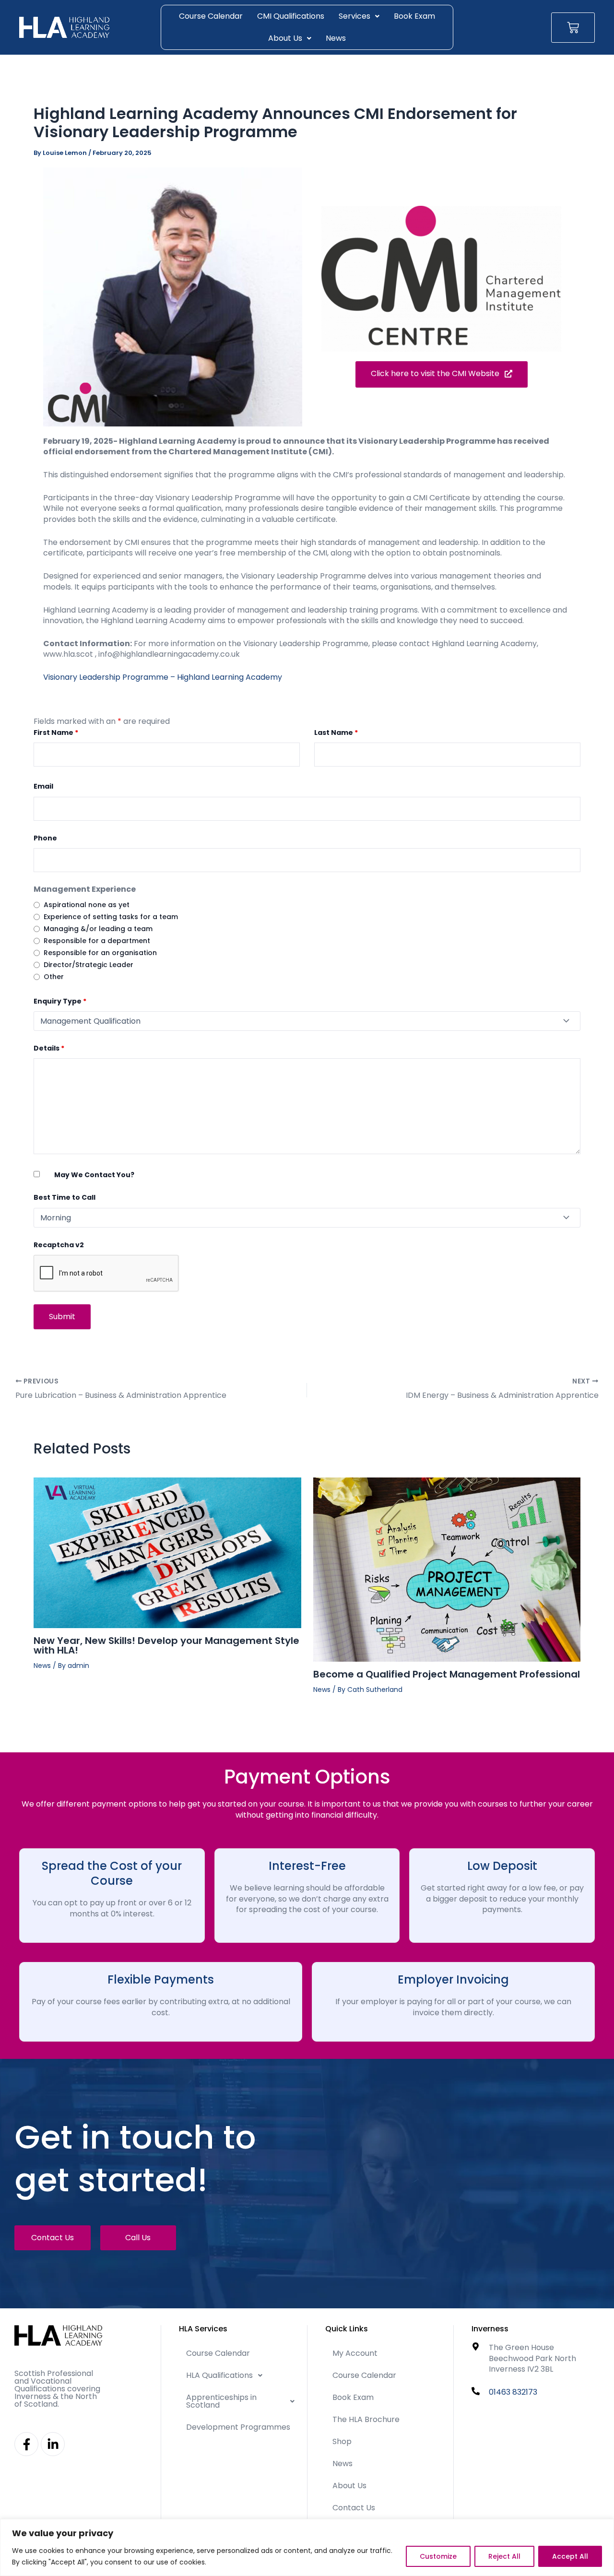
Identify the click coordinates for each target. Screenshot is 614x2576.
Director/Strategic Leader (89, 965)
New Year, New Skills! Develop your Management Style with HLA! (166, 1645)
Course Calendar (211, 16)
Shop (342, 2441)
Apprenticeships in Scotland (221, 2401)
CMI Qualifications (291, 16)
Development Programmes (238, 2427)
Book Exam (414, 16)
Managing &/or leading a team (98, 929)
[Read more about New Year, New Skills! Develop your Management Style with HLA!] (167, 1553)
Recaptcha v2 (59, 1245)
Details (49, 1048)
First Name (56, 733)
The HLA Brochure (366, 2419)
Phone (45, 838)
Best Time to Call (65, 1197)
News (336, 38)
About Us (285, 38)
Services (354, 16)
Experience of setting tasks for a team (111, 917)
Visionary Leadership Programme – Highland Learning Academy (163, 677)
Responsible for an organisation (100, 953)
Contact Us (354, 2508)
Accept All (570, 2556)
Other (54, 977)
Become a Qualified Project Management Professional (447, 1674)
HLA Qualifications (219, 2375)
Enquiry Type (60, 1001)
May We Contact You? (94, 1175)
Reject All (504, 2556)
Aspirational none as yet (87, 905)
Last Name (336, 733)
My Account (355, 2353)
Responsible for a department (97, 941)
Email (43, 786)
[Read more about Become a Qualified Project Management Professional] (447, 1569)
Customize (438, 2556)
